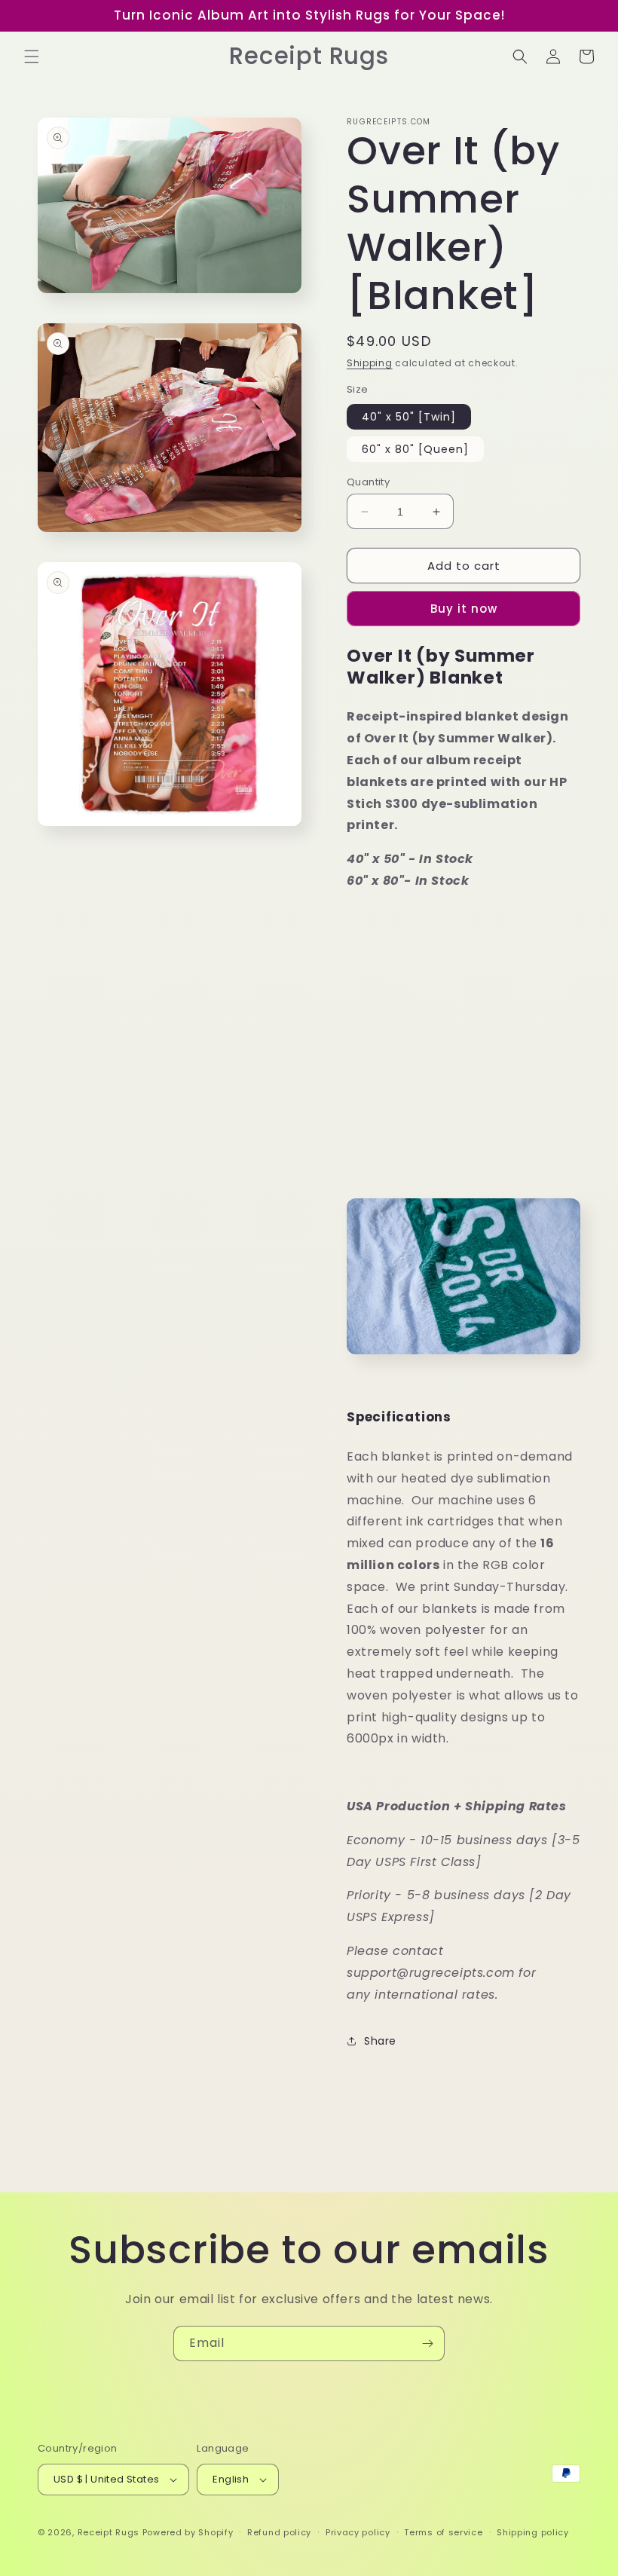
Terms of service (443, 2532)
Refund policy (279, 2532)
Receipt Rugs (109, 2532)
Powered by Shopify (188, 2532)
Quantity (368, 482)
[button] (32, 57)
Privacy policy (358, 2532)
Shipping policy (533, 2532)
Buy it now (464, 609)
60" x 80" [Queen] (415, 449)
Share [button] (380, 2041)
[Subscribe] (427, 2343)
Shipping (370, 363)
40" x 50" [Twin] (409, 417)
